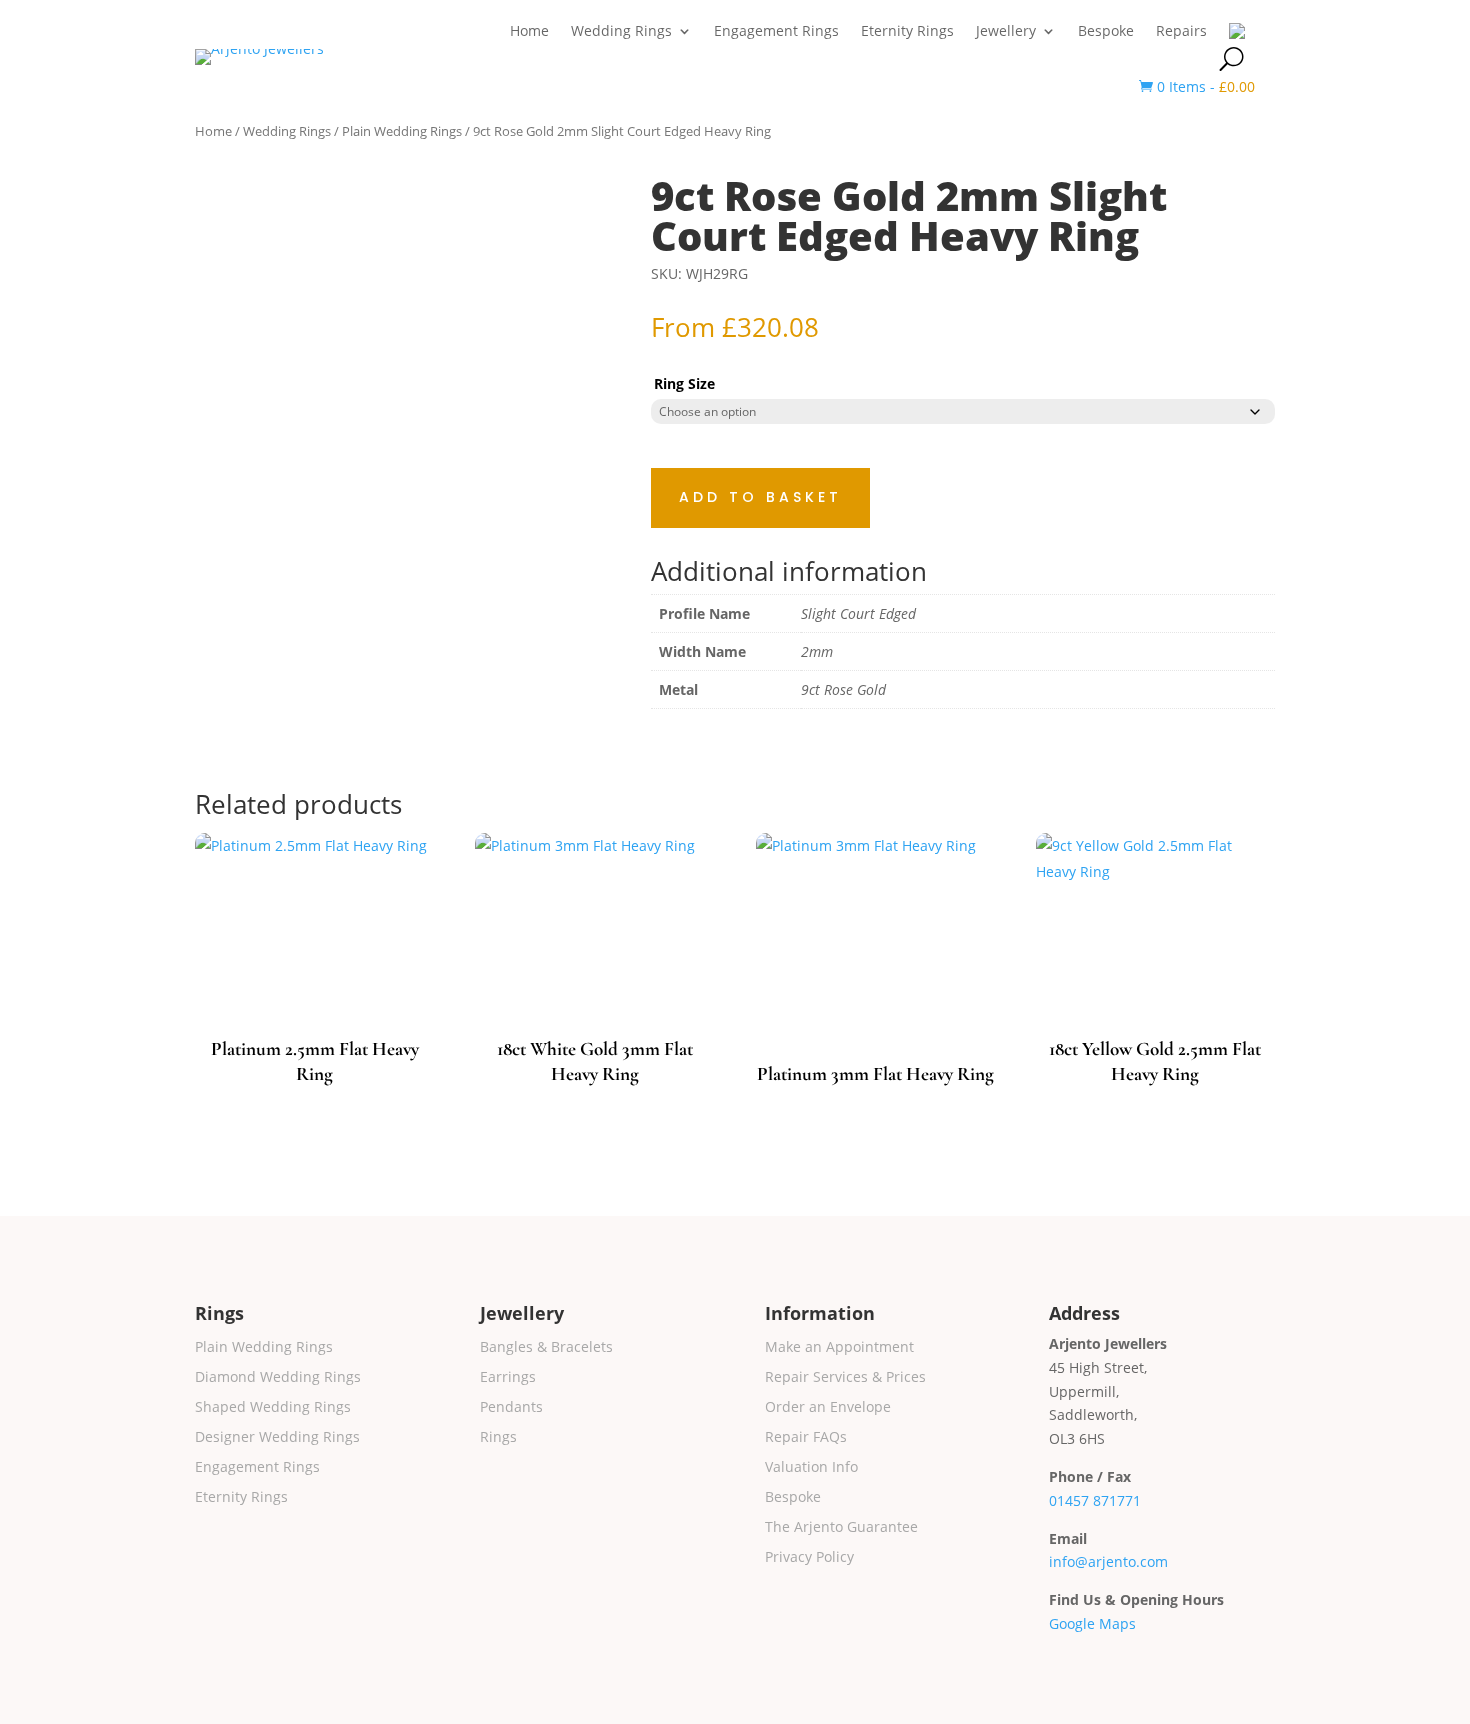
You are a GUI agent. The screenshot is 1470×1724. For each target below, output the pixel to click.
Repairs (1181, 32)
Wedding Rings (621, 32)
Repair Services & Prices (845, 1378)
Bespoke (1106, 32)
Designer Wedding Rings (277, 1438)
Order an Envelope (828, 1408)
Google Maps (1092, 1623)
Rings (498, 1438)
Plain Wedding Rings (402, 131)
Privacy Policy (809, 1558)
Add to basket (760, 497)
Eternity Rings (907, 32)
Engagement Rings (776, 32)
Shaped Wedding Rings (273, 1408)
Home (529, 32)
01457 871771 (1095, 1500)
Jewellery (1006, 32)
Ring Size (684, 383)
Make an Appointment (839, 1348)
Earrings (508, 1378)
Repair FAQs (806, 1438)
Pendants (511, 1408)
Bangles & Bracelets (546, 1348)
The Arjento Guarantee (841, 1528)
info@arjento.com (1108, 1561)
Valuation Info (811, 1468)
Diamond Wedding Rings (278, 1378)
